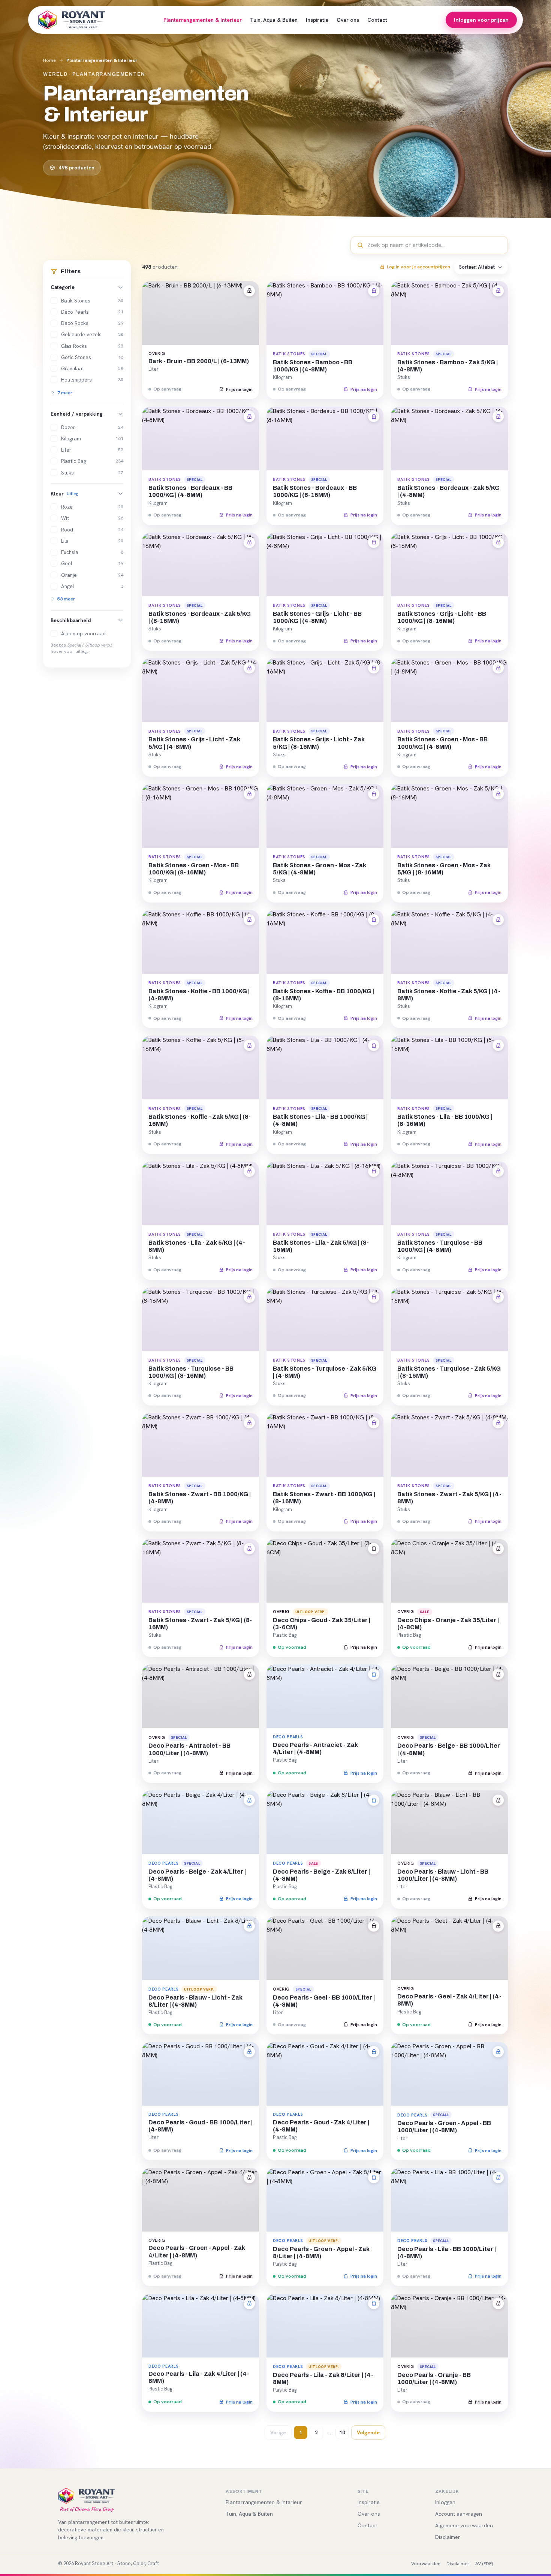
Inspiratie (317, 20)
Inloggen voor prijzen (481, 20)
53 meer (66, 599)
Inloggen (445, 2502)
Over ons (348, 20)
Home (49, 60)
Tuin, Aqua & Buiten (274, 20)
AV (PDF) (484, 2563)
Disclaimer (448, 2537)
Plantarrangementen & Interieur (203, 20)
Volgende (368, 2432)
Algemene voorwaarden (464, 2525)
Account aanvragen (459, 2514)
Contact (377, 20)
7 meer (65, 393)
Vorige (278, 2432)
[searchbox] (434, 245)
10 (342, 2432)
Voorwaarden (426, 2563)
